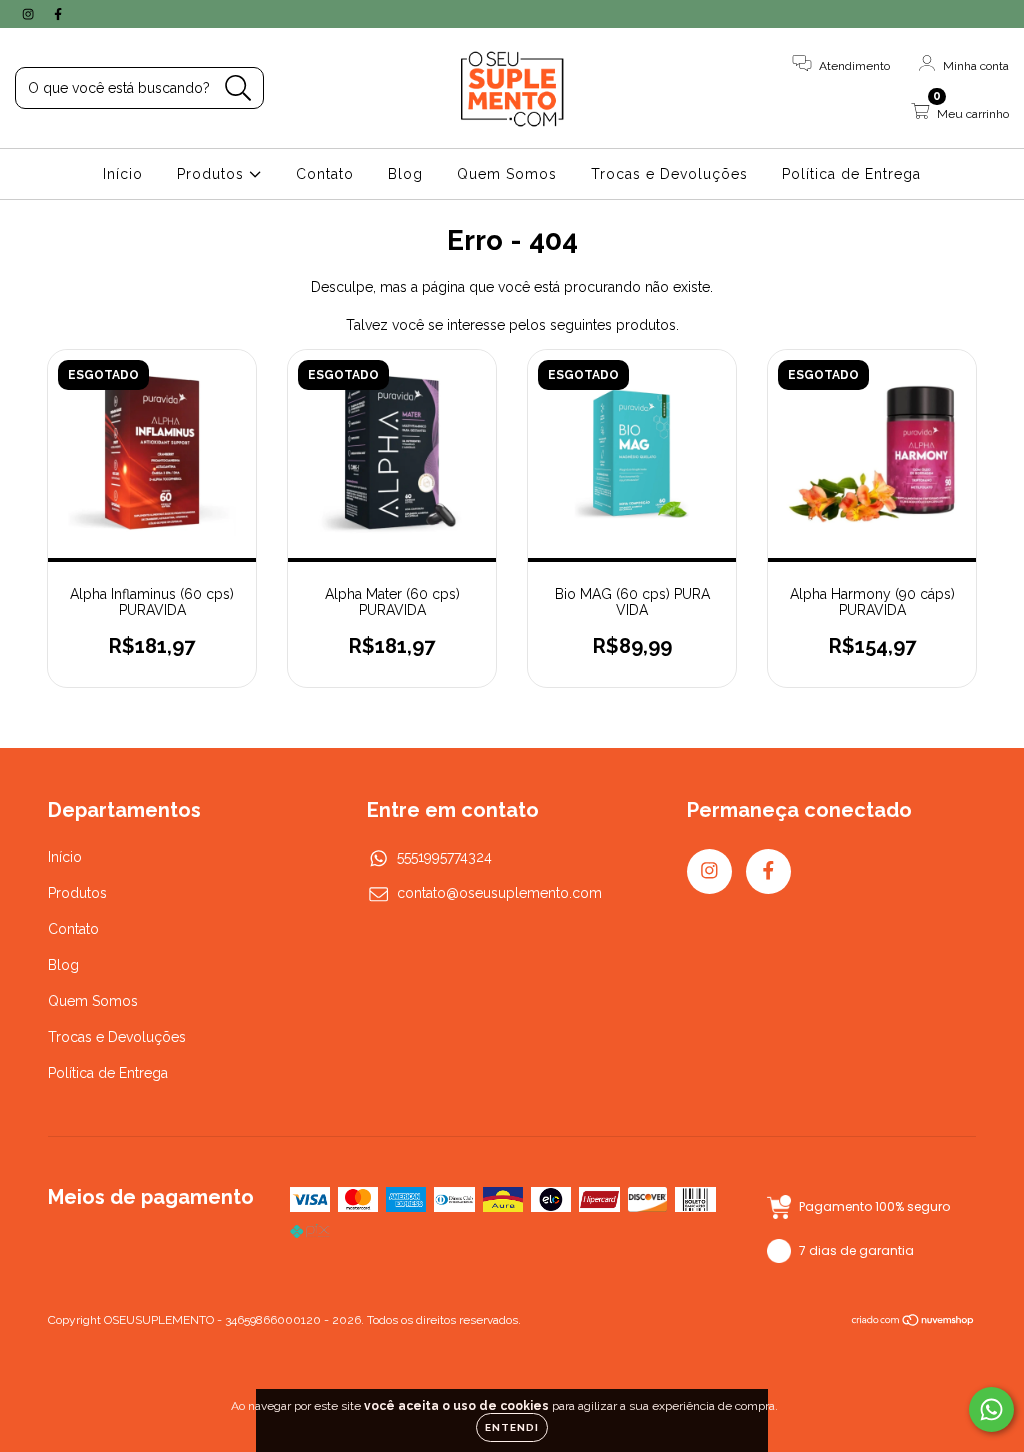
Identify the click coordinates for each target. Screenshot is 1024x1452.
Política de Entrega (851, 174)
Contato (325, 174)
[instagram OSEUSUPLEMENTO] (30, 14)
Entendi (512, 1427)
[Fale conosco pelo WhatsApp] (991, 1409)
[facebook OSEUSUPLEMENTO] (58, 14)
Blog (405, 174)
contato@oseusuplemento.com (499, 893)
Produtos (213, 174)
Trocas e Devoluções (669, 174)
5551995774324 (444, 857)
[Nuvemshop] (913, 1322)
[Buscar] (238, 88)
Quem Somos (507, 174)
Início (123, 174)
